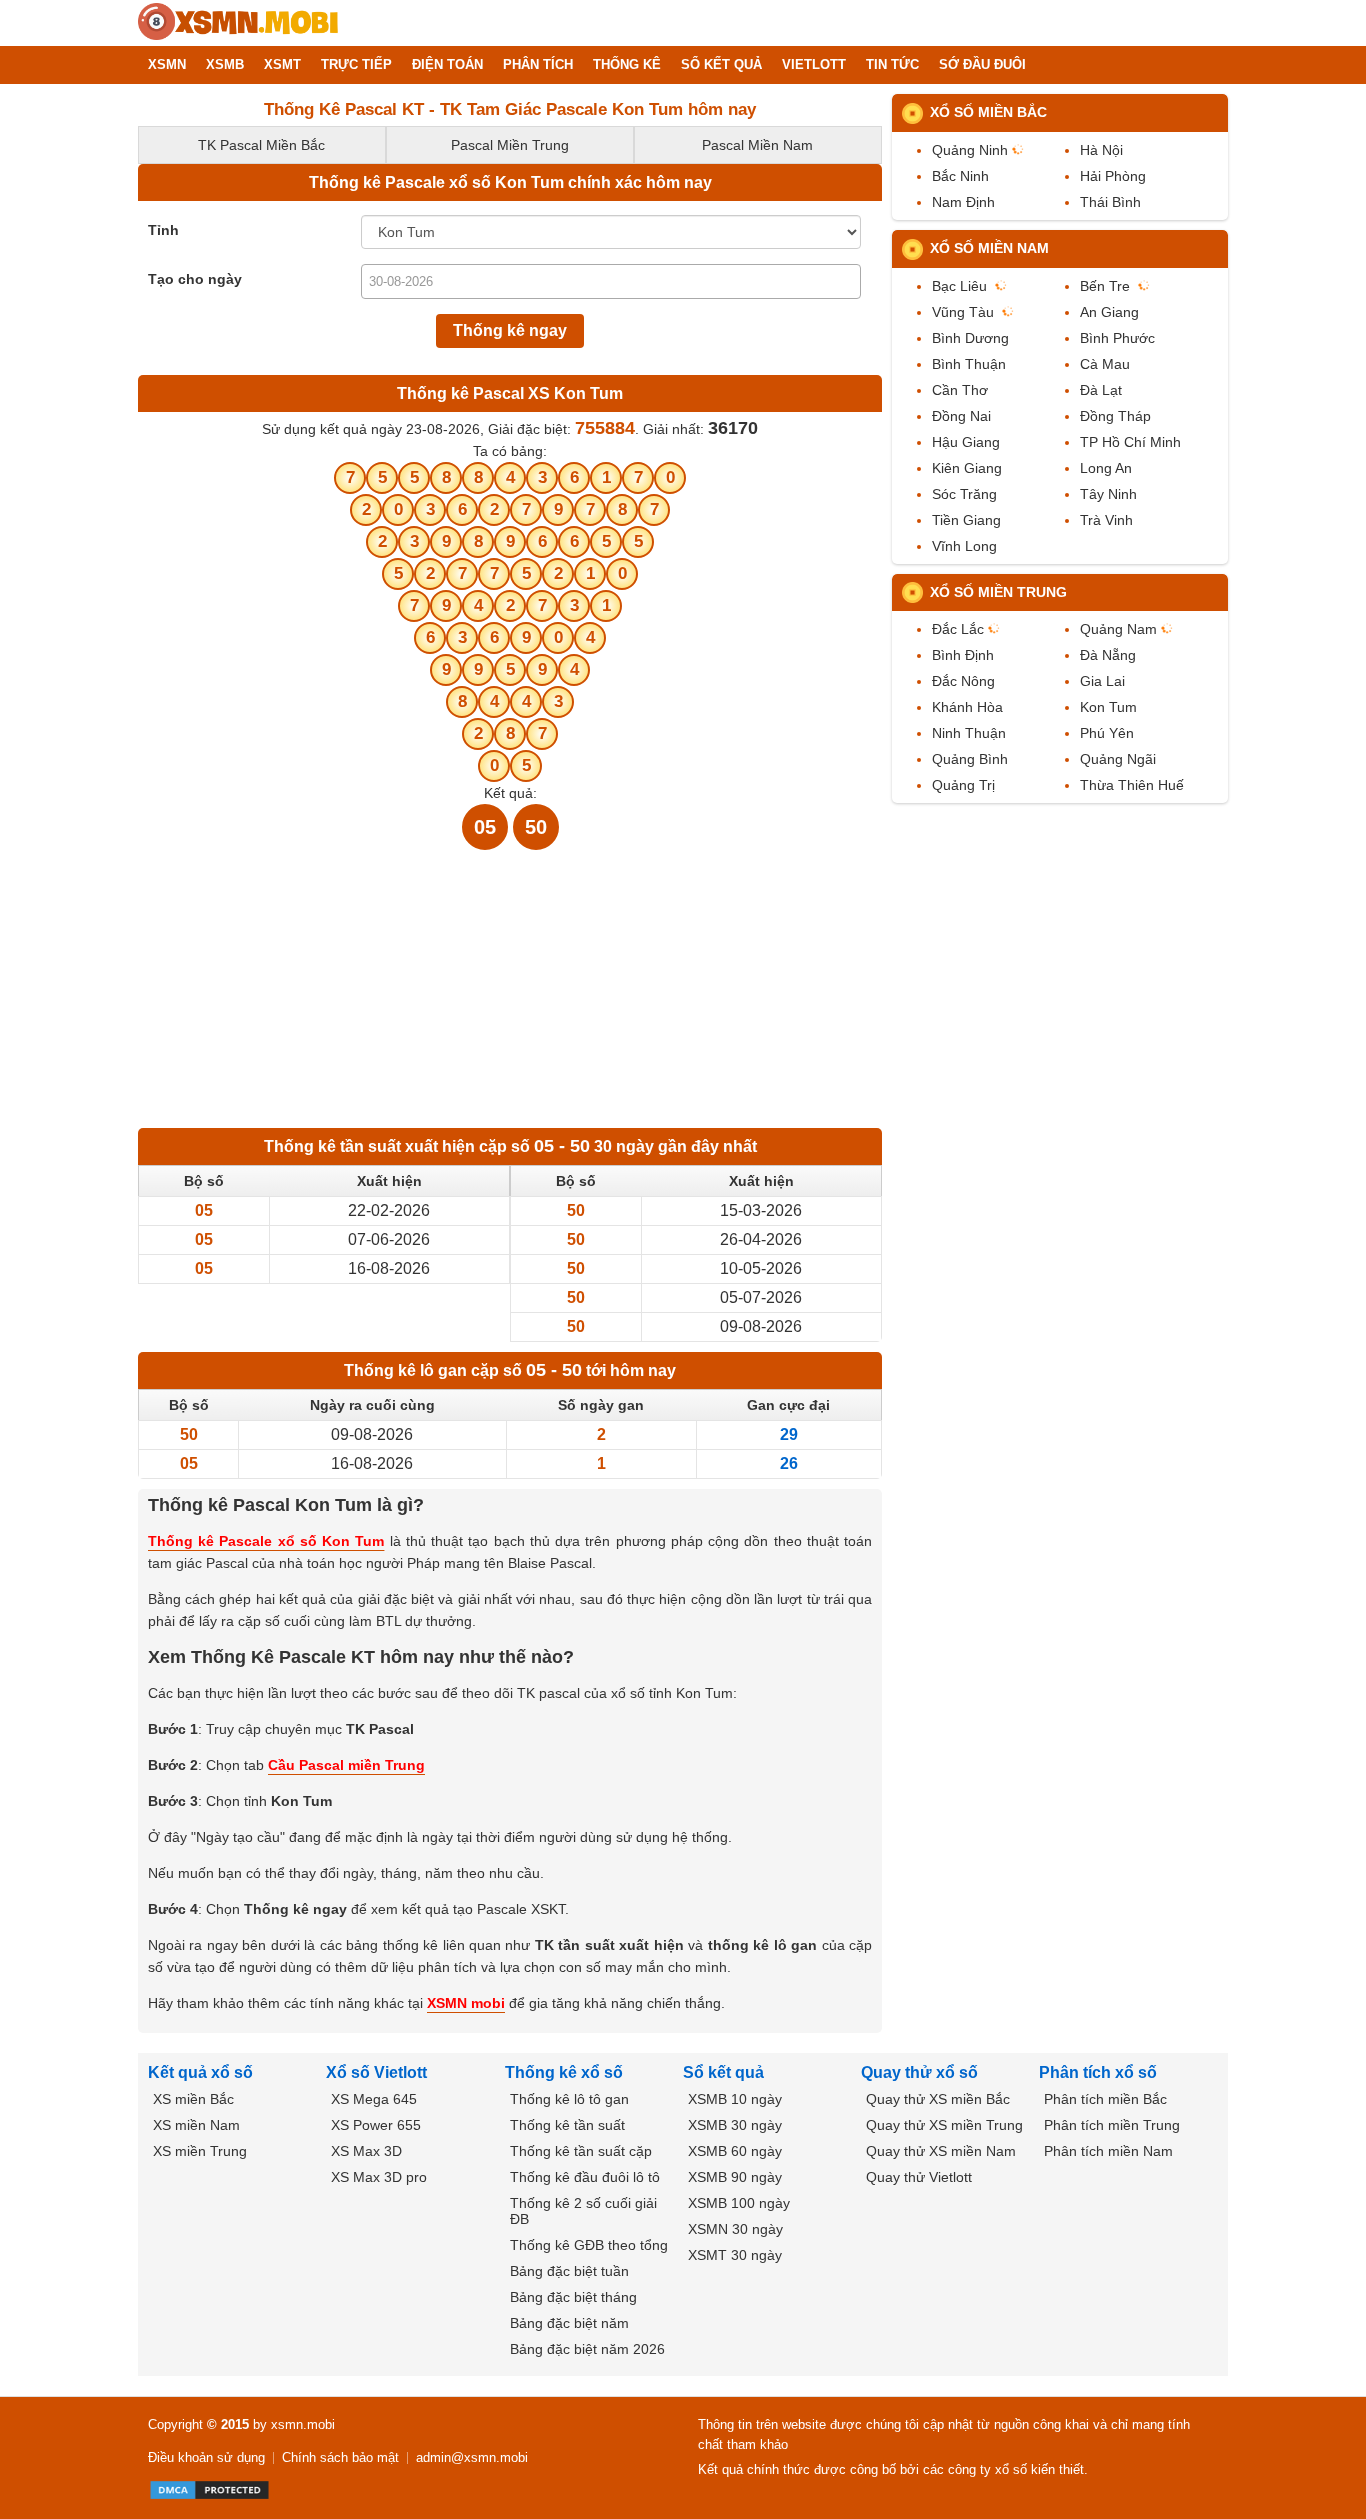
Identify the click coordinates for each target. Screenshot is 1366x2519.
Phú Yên (1107, 733)
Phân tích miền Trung (1112, 2125)
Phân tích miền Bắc (1105, 2099)
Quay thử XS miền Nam (941, 2151)
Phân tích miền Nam (1108, 2151)
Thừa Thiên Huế (1132, 785)
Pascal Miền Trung (510, 145)
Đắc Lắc (958, 629)
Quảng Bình (970, 759)
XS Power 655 (376, 2125)
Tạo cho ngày (195, 279)
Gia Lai (1102, 681)
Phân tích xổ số (1098, 2072)
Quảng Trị (963, 785)
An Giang (1109, 312)
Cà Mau (1105, 364)
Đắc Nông (963, 681)
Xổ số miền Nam (989, 248)
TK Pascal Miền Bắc (261, 145)
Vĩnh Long (964, 546)
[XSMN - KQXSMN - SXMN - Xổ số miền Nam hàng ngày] (238, 23)
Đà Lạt (1101, 390)
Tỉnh (163, 230)
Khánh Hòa (967, 707)
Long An (1106, 468)
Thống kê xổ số (564, 2072)
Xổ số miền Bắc (988, 112)
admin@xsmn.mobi (472, 2457)
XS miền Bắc (193, 2099)
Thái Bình (1110, 202)
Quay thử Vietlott (919, 2177)
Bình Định (963, 655)
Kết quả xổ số (200, 2072)
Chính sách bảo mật (340, 2457)
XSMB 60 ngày (735, 2151)
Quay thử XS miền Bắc (938, 2099)
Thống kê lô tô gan (569, 2099)
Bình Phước (1117, 338)
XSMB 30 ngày (735, 2125)
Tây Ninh (1108, 494)
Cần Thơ (960, 390)
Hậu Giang (966, 442)
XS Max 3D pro (379, 2177)
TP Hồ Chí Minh (1130, 442)
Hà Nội (1101, 150)
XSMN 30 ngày (735, 2229)
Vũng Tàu (963, 312)
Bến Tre (1105, 286)
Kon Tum (1108, 707)
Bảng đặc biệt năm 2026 (587, 2349)
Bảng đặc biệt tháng (573, 2297)
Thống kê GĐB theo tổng (589, 2245)
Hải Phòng (1113, 176)
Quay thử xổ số (919, 2072)
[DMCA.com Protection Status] (209, 2490)
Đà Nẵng (1108, 655)
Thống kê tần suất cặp (581, 2151)
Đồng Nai (961, 416)
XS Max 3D (366, 2151)
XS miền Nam (196, 2125)
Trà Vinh (1106, 520)
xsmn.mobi (303, 2424)
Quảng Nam (1118, 629)
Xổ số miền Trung (998, 592)
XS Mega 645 (374, 2099)
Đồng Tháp (1115, 416)
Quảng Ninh (970, 150)
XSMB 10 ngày (735, 2099)
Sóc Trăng (964, 494)
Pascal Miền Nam (757, 145)
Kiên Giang (967, 468)
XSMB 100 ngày (739, 2203)
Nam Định (963, 202)
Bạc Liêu (959, 286)
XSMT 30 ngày (735, 2255)
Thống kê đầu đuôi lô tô (585, 2177)
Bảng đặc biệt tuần (569, 2271)
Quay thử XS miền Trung (944, 2125)
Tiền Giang (966, 520)
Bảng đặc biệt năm (569, 2323)
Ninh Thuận (969, 733)
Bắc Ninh (960, 176)
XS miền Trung (200, 2151)
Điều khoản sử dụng (206, 2457)
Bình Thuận (969, 364)
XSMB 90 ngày (735, 2177)
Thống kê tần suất (567, 2125)
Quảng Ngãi (1118, 759)
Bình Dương (970, 338)
